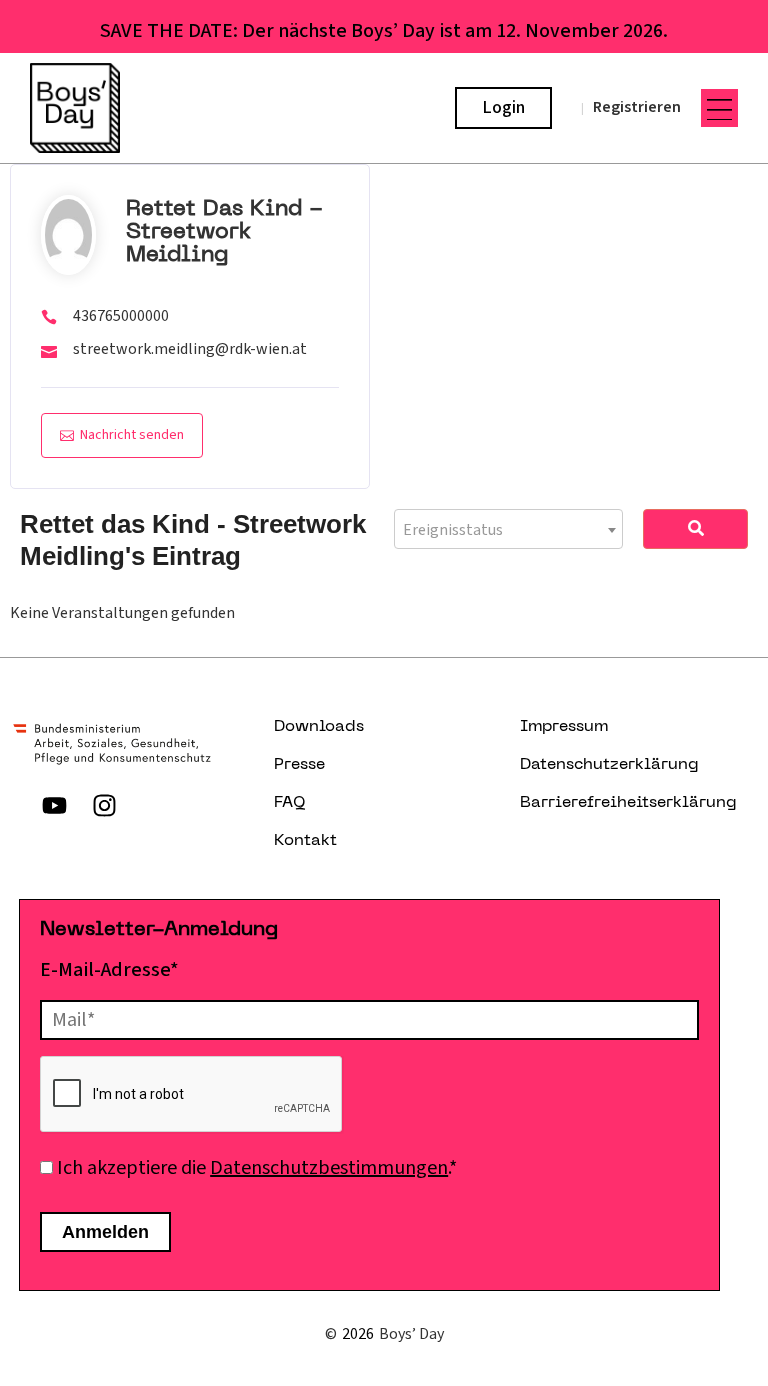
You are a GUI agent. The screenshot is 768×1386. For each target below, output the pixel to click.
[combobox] (508, 529)
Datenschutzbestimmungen (329, 1168)
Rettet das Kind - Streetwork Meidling (224, 232)
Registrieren (637, 107)
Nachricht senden (132, 435)
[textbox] (508, 530)
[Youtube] (54, 805)
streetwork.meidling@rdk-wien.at (190, 349)
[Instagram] (104, 805)
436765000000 (121, 316)
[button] (720, 108)
